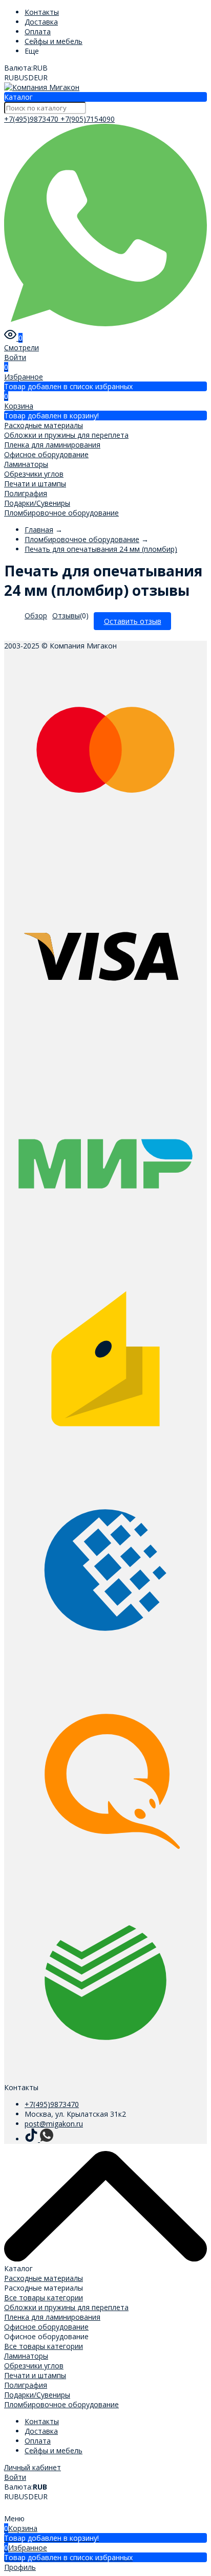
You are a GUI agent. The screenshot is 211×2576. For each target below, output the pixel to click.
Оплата (38, 31)
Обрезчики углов (34, 474)
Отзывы (66, 615)
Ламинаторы (26, 464)
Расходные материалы (44, 425)
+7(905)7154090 (88, 119)
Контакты (42, 12)
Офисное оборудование (46, 454)
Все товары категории (44, 2298)
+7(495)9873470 (32, 119)
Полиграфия (26, 493)
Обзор (36, 615)
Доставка (41, 22)
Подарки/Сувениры (37, 503)
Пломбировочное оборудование (61, 513)
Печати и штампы (35, 484)
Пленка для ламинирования (52, 445)
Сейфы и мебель (54, 41)
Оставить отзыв (133, 621)
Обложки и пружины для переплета (66, 435)
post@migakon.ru (54, 2124)
